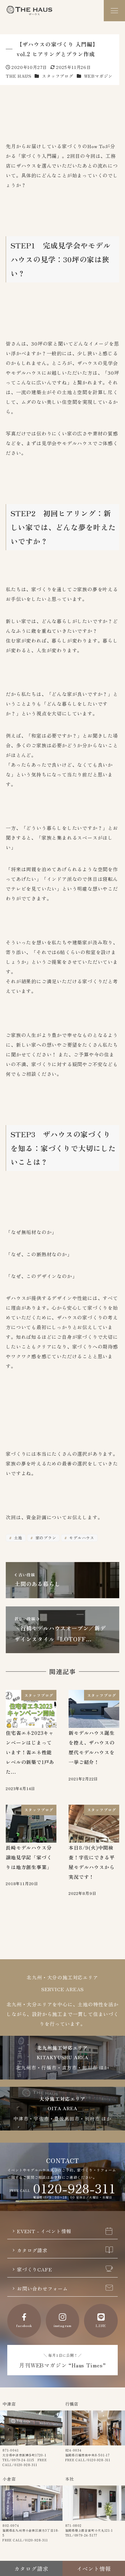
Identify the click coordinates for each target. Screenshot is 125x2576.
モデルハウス (81, 1538)
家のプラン (45, 1538)
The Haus (29, 11)
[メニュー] (114, 11)
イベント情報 (94, 2568)
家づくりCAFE (34, 2269)
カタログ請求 (32, 2250)
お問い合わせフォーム (42, 2288)
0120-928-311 (74, 2188)
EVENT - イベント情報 (44, 2231)
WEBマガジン (98, 76)
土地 (18, 1538)
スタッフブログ (58, 76)
